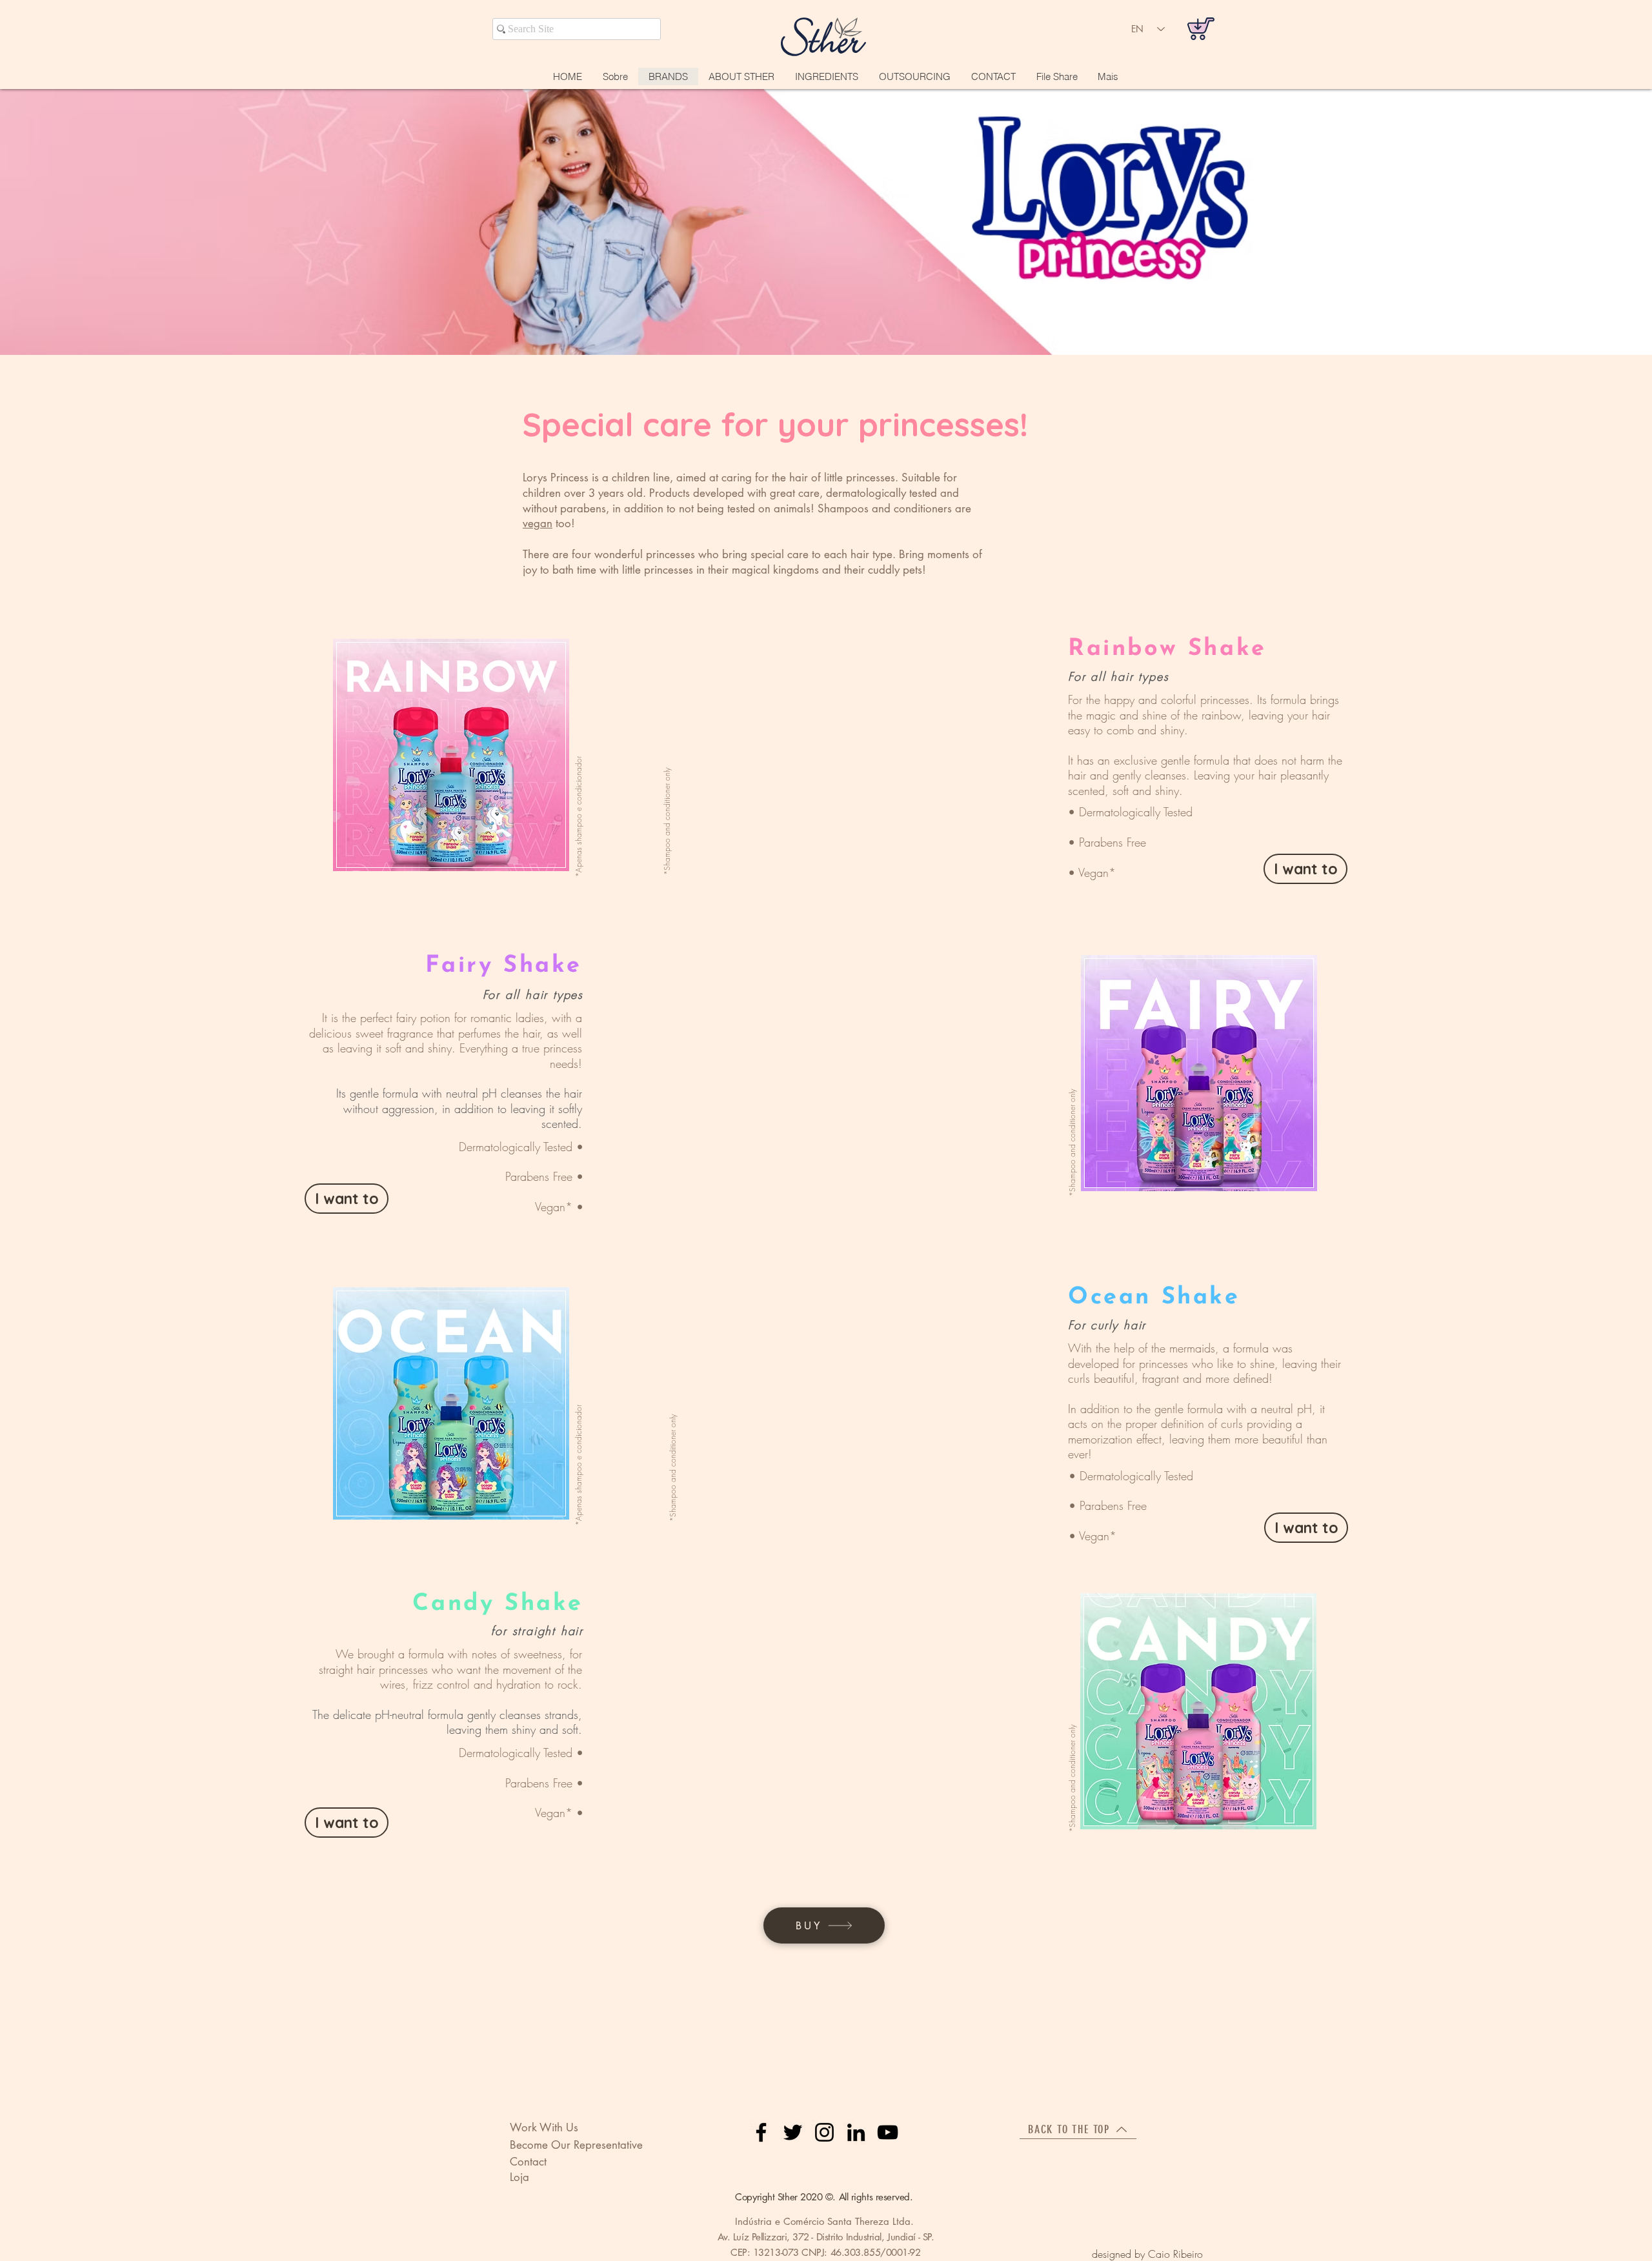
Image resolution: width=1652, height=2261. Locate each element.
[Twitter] (793, 2132)
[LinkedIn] (856, 2132)
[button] (993, 76)
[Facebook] (761, 2132)
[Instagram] (824, 2132)
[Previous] (16, 222)
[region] (452, 755)
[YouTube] (888, 2132)
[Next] (1636, 222)
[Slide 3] (826, 332)
